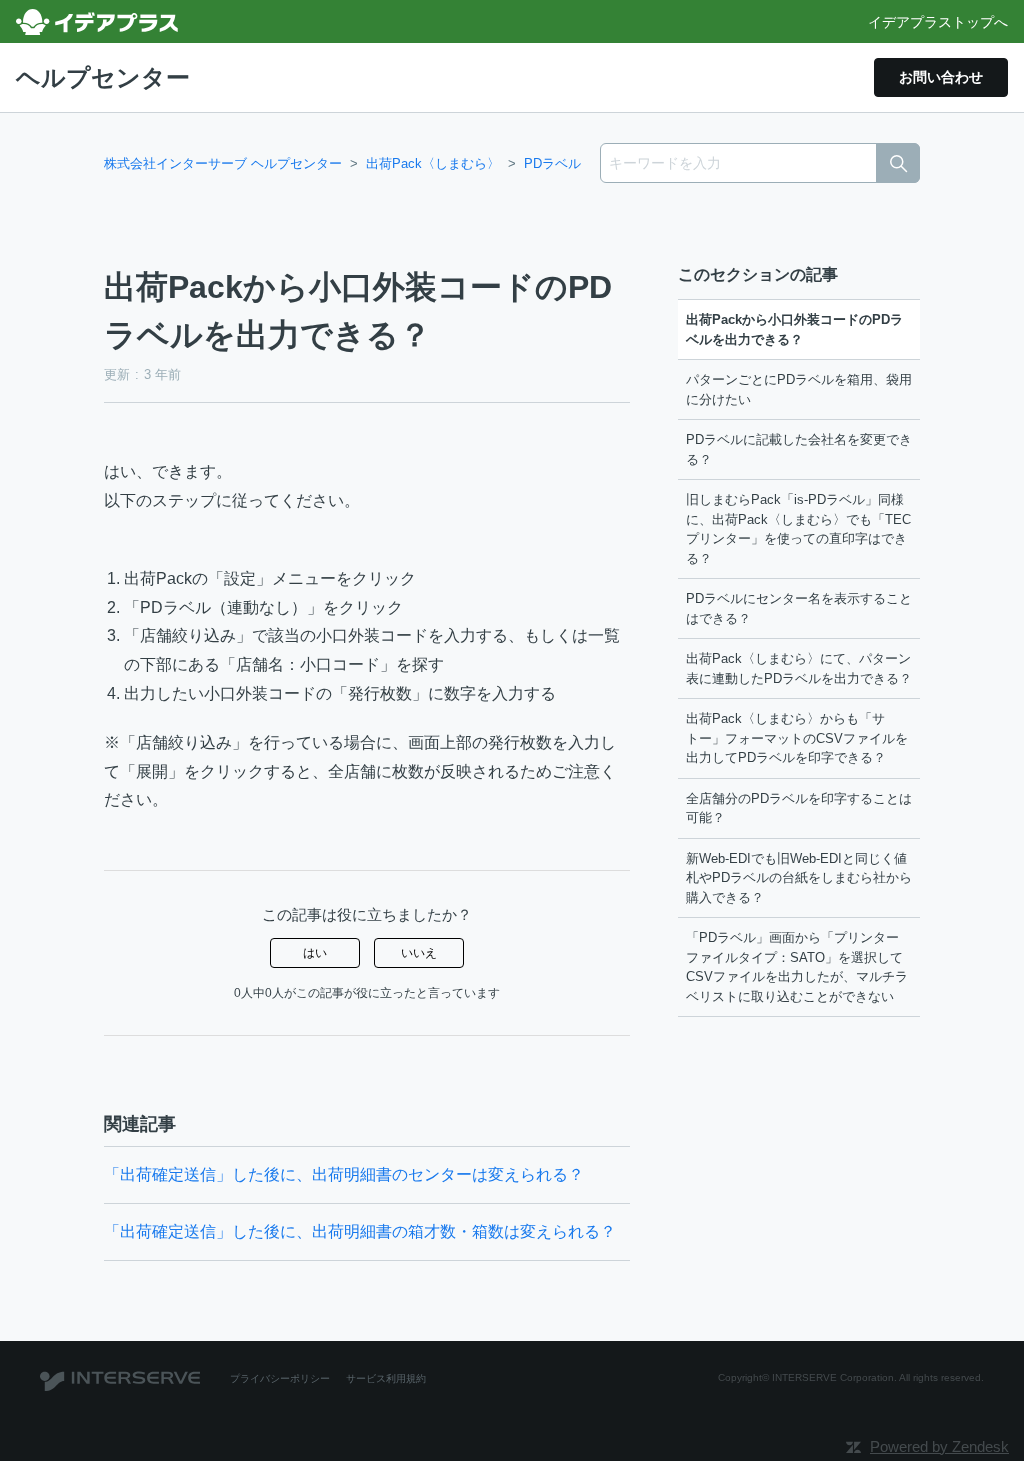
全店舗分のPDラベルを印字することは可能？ (799, 808)
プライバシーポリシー (280, 1379)
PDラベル (552, 163)
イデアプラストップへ (938, 22)
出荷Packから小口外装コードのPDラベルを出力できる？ (794, 329)
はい (315, 953)
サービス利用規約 (386, 1379)
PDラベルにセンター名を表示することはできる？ (799, 608)
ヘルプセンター (103, 77)
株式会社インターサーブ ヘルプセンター (223, 163)
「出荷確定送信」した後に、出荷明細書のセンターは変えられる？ (344, 1174)
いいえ (419, 953)
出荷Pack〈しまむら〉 (433, 163)
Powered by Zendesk (939, 1446)
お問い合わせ (941, 77)
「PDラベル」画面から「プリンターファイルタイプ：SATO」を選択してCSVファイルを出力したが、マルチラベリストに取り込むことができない (797, 967)
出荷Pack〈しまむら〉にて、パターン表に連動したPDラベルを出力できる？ (799, 668)
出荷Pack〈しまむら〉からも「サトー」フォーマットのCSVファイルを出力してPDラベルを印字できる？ (797, 738)
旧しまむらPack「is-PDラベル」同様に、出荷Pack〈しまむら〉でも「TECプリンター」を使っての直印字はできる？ (798, 529)
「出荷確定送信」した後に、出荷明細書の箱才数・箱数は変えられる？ (360, 1231)
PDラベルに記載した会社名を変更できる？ (799, 449)
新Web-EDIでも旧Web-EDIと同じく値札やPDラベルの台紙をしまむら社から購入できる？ (799, 878)
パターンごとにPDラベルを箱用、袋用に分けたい (799, 389)
